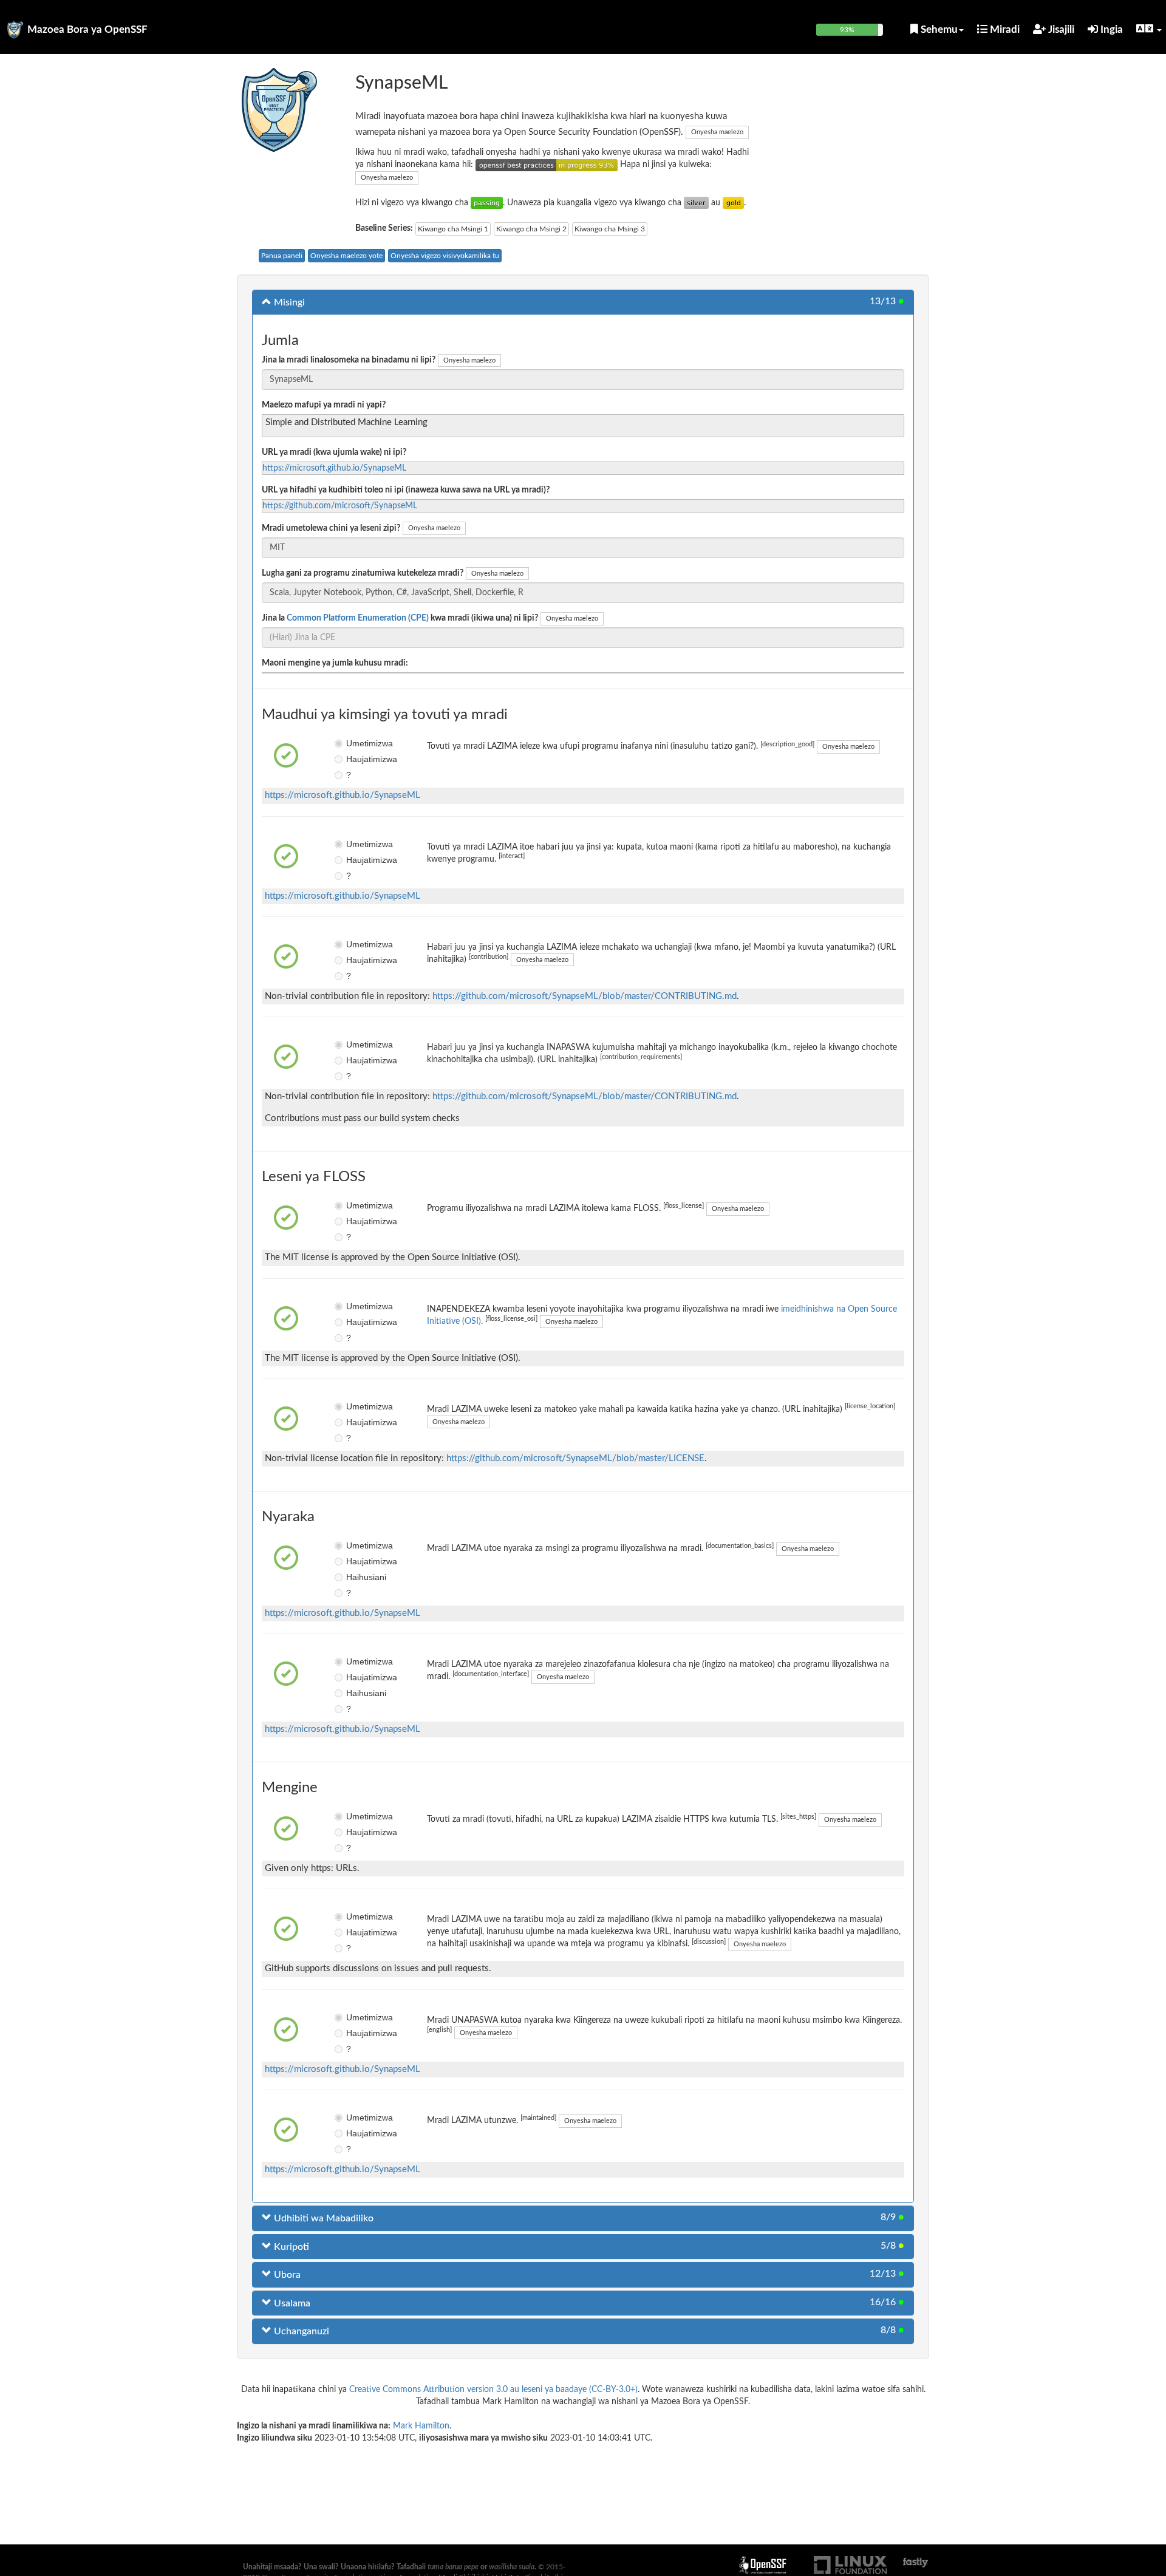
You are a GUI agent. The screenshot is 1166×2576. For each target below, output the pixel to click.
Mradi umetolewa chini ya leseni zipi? (331, 528)
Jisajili (1060, 29)
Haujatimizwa (355, 759)
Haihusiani (355, 1577)
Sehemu (938, 29)
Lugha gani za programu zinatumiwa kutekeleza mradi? (363, 573)
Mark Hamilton (421, 2426)
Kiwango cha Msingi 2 (531, 229)
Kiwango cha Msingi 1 (453, 229)
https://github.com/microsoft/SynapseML (340, 506)
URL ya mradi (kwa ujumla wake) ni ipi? (334, 452)
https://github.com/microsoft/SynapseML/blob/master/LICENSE (575, 1458)
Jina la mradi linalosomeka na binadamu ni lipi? (349, 360)
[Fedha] (696, 203)
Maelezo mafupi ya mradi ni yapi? (324, 405)
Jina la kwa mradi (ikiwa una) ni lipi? (400, 618)
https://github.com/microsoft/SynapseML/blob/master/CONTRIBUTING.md (585, 996)
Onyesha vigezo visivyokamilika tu (445, 256)
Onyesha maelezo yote (346, 256)
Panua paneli (282, 256)
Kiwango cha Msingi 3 (610, 229)
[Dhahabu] (733, 203)
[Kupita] (487, 203)
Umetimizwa (355, 743)
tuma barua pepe (453, 2567)
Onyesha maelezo (717, 132)
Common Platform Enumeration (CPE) (358, 618)
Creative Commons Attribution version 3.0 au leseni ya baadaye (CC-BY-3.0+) (493, 2390)
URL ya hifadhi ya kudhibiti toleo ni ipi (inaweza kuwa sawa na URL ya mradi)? (406, 490)
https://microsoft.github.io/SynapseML (334, 468)
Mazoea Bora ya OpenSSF (87, 29)
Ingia (1110, 29)
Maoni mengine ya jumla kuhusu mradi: (335, 663)
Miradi (1004, 29)
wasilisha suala (512, 2567)
